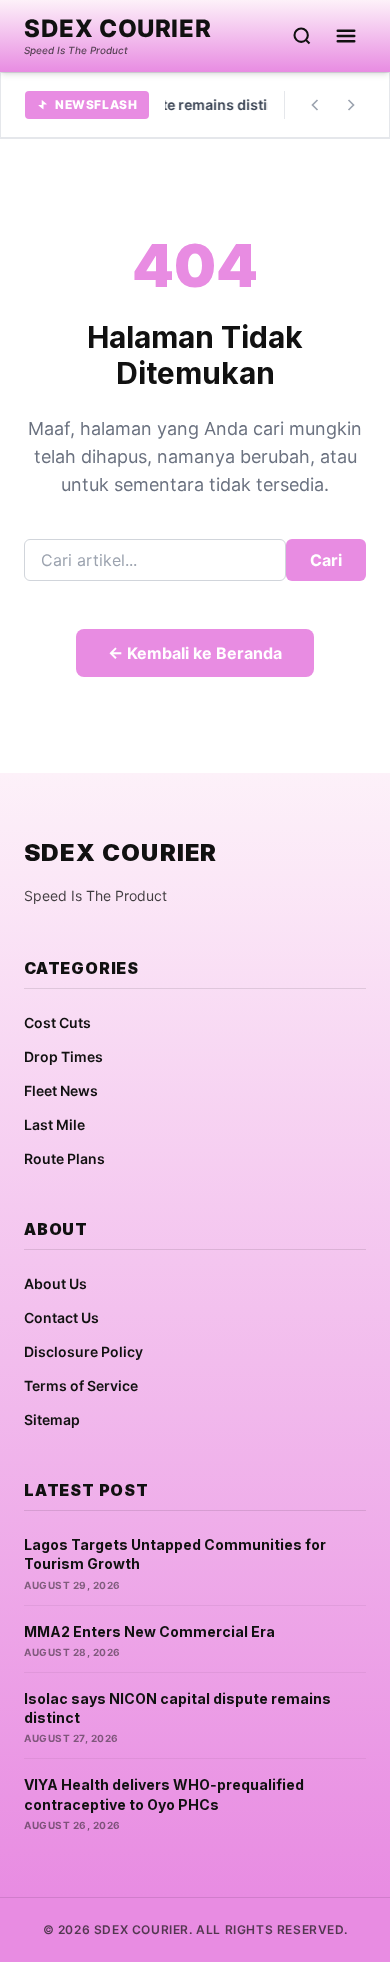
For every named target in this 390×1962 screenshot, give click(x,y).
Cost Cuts (57, 1022)
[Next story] (351, 105)
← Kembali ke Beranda (195, 653)
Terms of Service (81, 1385)
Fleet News (61, 1090)
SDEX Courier (117, 29)
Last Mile (54, 1124)
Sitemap (52, 1419)
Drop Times (63, 1056)
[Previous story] (315, 105)
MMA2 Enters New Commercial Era (149, 1631)
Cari (326, 560)
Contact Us (61, 1317)
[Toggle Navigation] (346, 36)
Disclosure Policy (83, 1351)
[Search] (302, 36)
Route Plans (64, 1158)
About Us (55, 1283)
